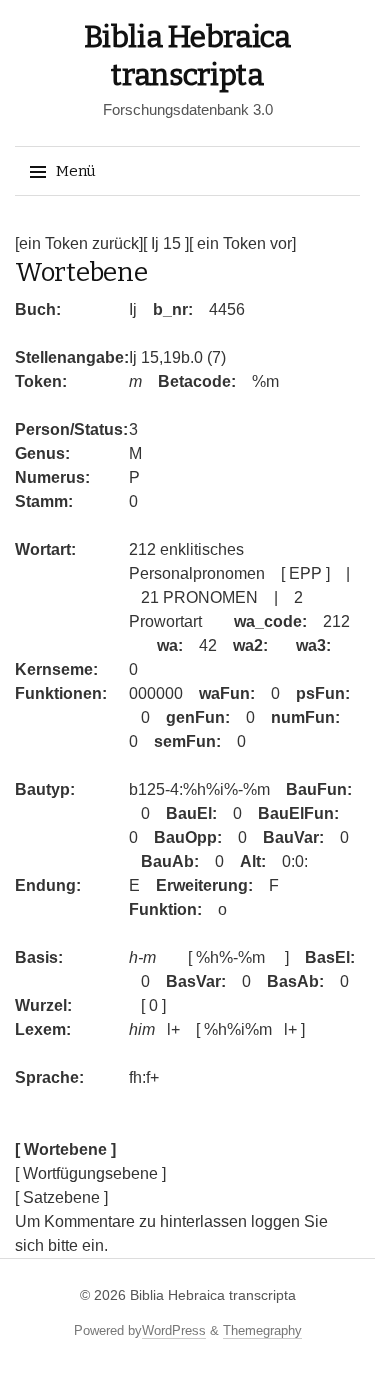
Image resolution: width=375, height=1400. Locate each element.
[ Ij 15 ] (166, 243)
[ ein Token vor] (242, 243)
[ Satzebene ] (61, 1197)
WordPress (174, 1330)
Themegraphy (262, 1330)
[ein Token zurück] (79, 243)
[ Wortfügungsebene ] (90, 1173)
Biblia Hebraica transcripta (213, 1295)
